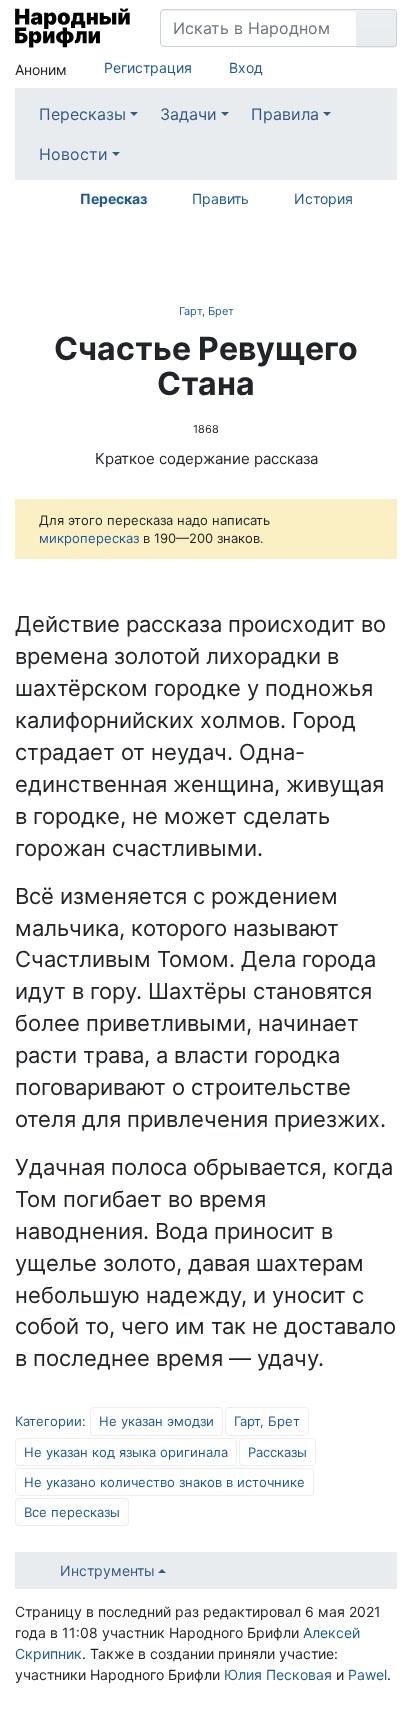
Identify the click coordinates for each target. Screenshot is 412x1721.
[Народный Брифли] (72, 28)
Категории (48, 1421)
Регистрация (148, 67)
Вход (246, 67)
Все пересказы (72, 1512)
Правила (285, 114)
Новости (73, 154)
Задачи (188, 114)
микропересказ (89, 538)
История (323, 198)
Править (220, 198)
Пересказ (113, 198)
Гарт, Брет (206, 311)
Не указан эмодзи (156, 1421)
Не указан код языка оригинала (126, 1452)
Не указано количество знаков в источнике (164, 1482)
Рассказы (277, 1452)
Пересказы (82, 114)
